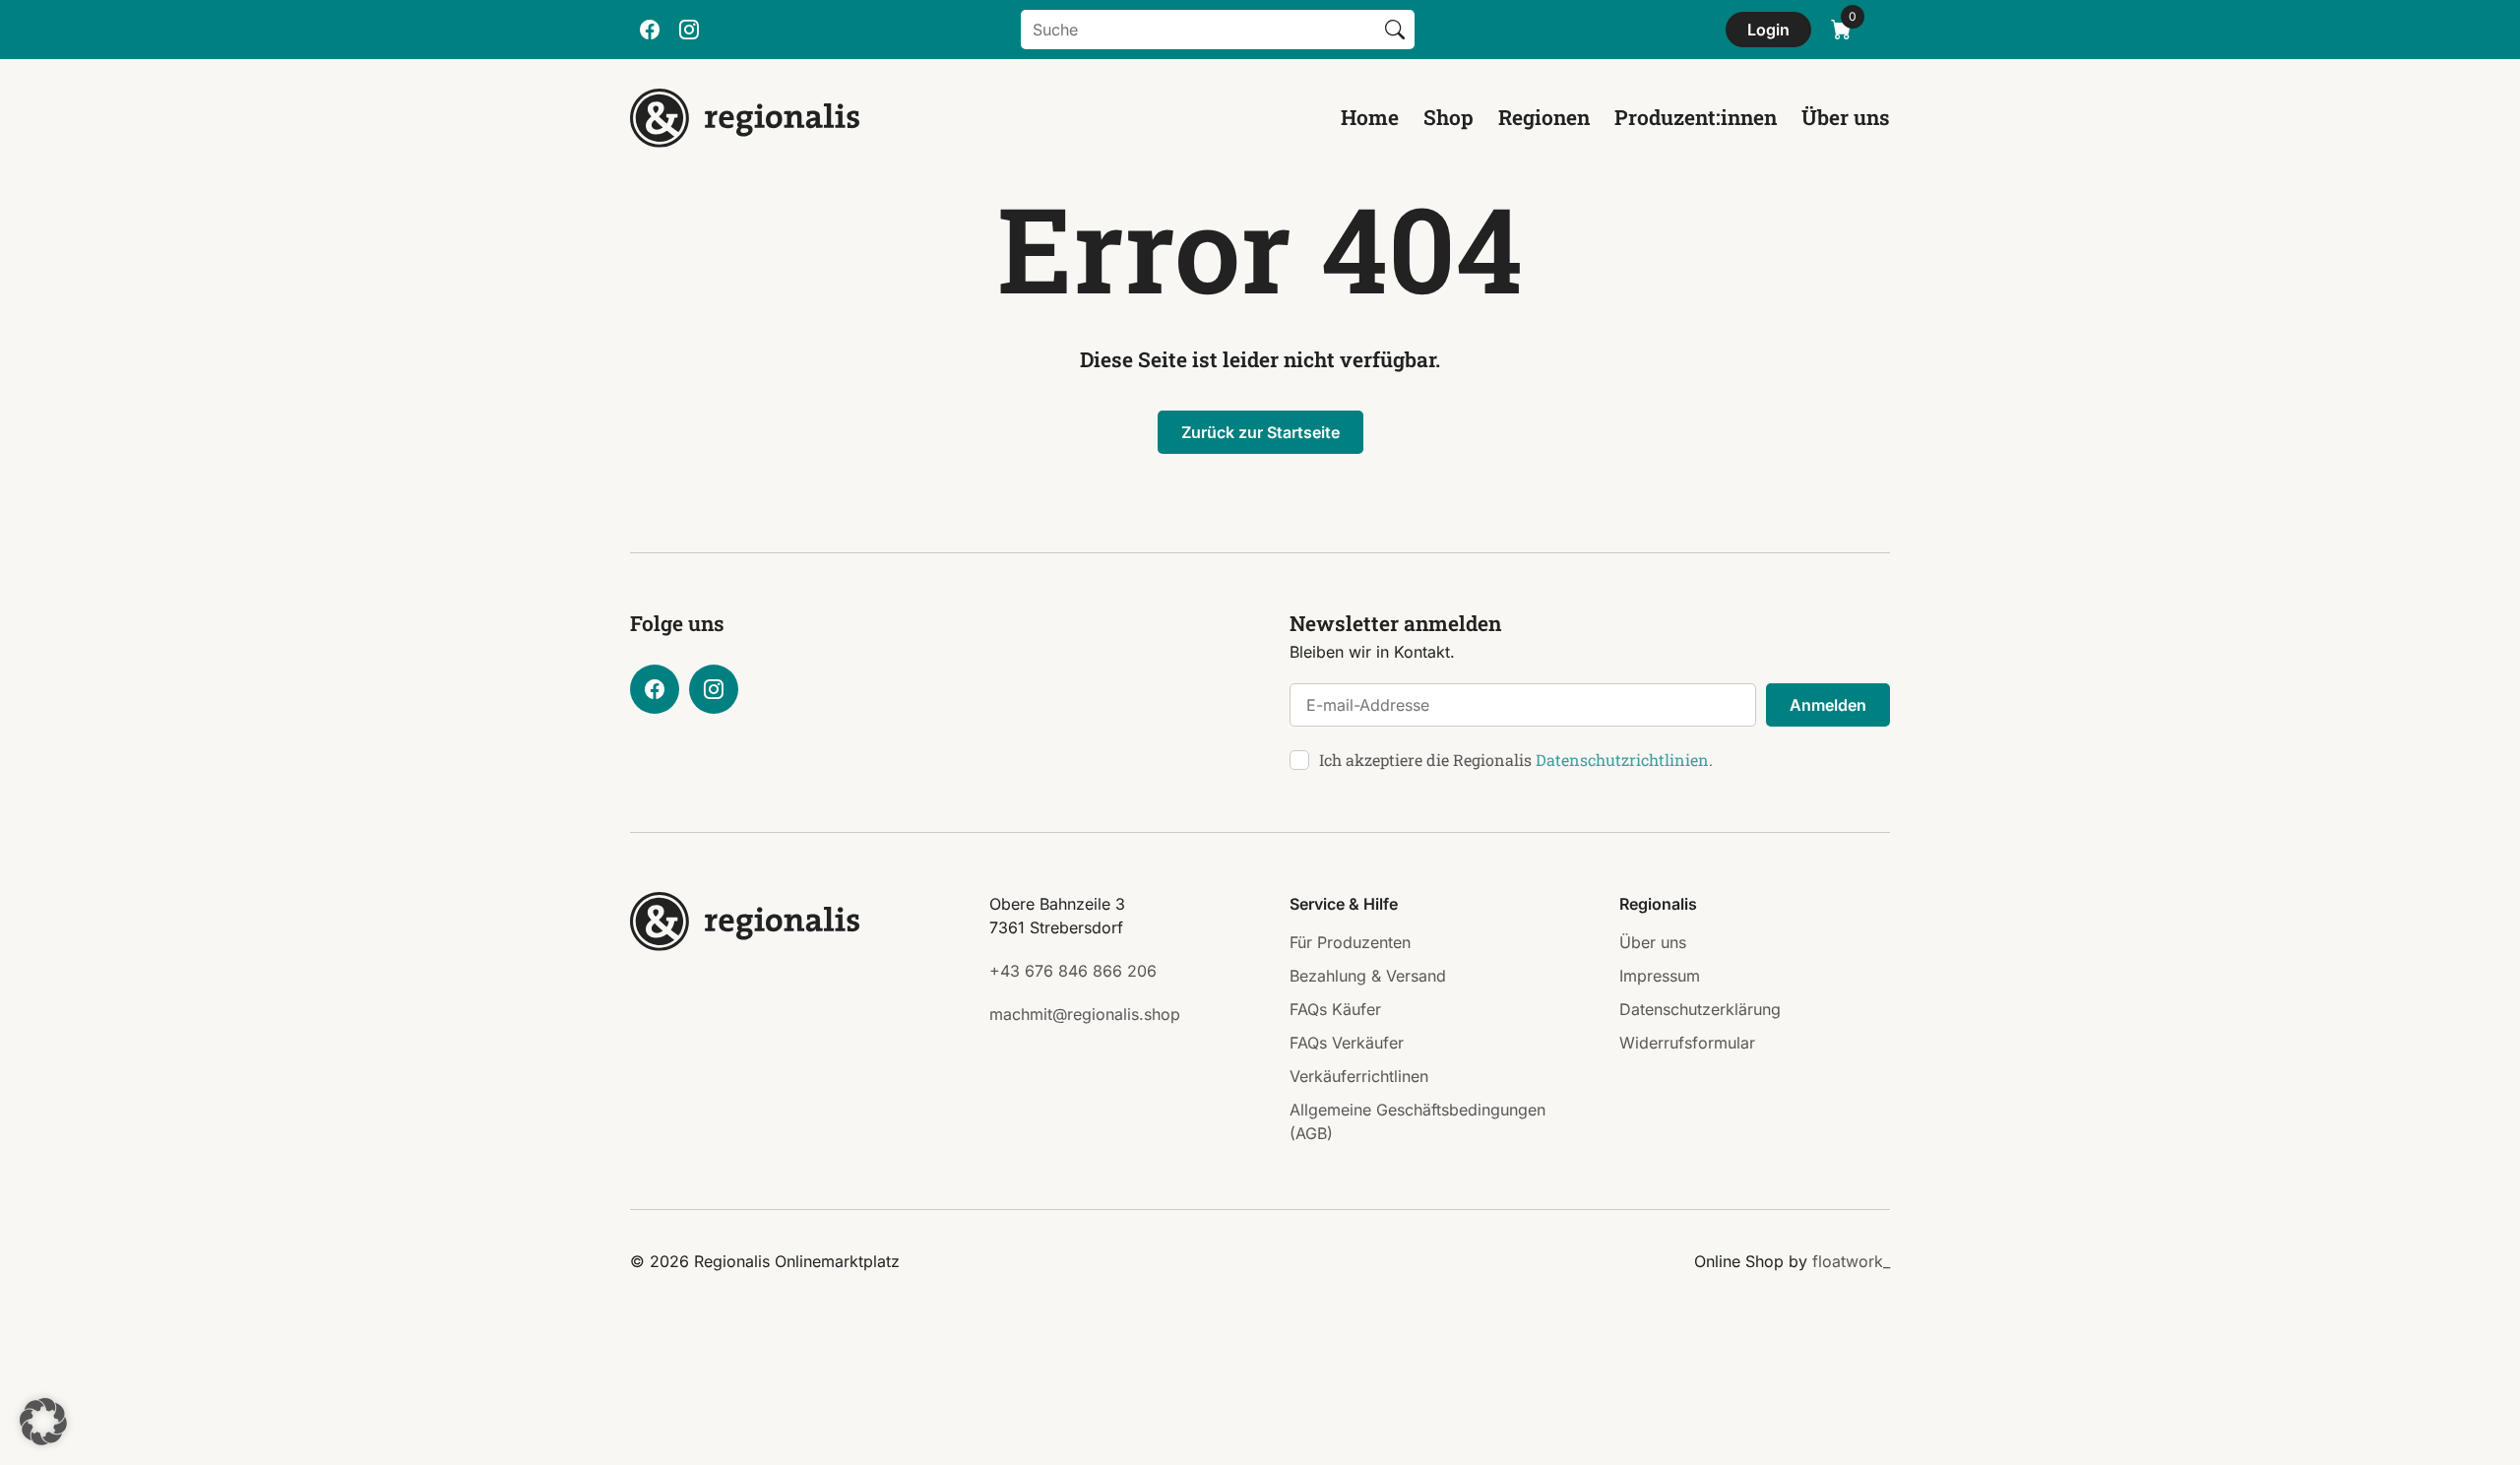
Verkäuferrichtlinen (1359, 1076)
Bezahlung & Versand (1368, 976)
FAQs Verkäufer (1347, 1043)
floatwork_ (1851, 1261)
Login (1768, 30)
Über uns (1846, 117)
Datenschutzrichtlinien (1622, 760)
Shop (1449, 117)
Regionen (1544, 117)
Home (1370, 117)
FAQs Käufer (1335, 1009)
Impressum (1660, 976)
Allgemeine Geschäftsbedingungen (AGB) (1417, 1121)
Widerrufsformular (1687, 1043)
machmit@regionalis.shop (1085, 1014)
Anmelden (1828, 705)
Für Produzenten (1350, 942)
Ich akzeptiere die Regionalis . (1516, 760)
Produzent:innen (1696, 117)
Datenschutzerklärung (1700, 1009)
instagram (689, 30)
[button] (43, 1422)
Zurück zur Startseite (1260, 432)
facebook (650, 30)
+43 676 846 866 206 (1073, 971)
